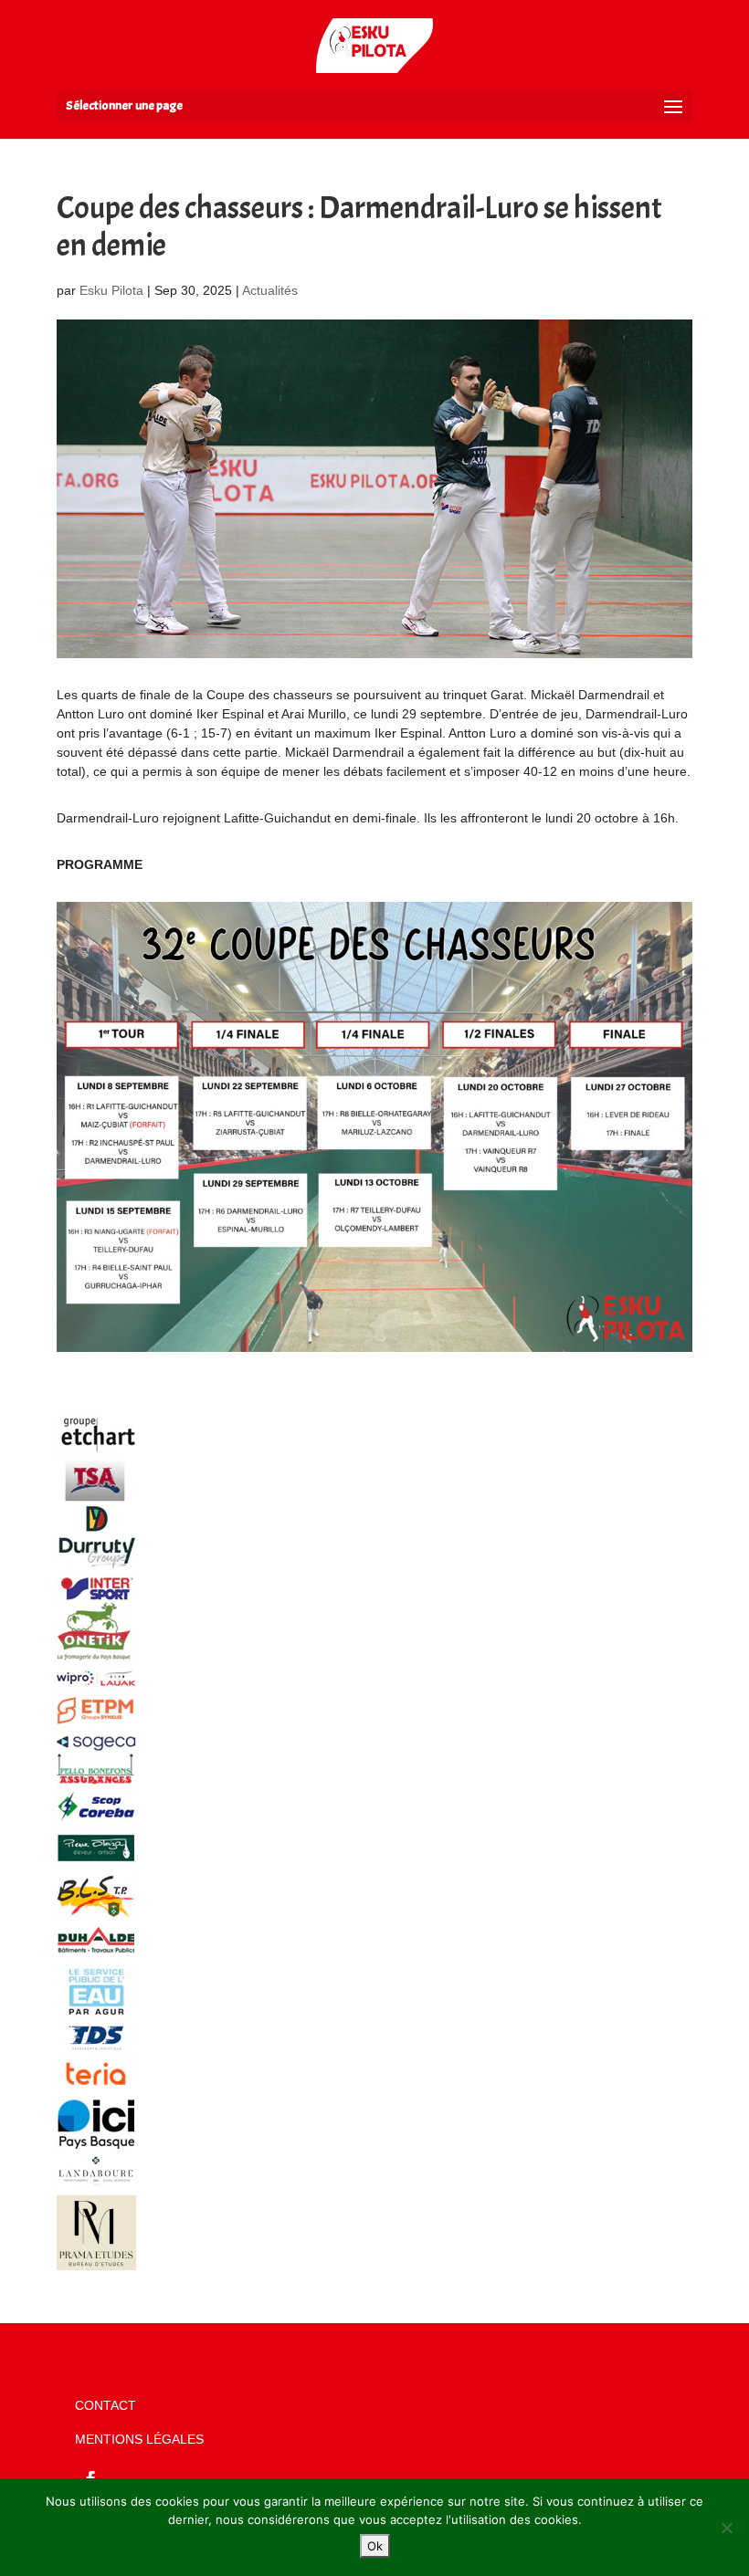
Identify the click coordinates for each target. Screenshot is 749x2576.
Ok (375, 2546)
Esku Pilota (111, 290)
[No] (726, 2528)
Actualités (270, 290)
